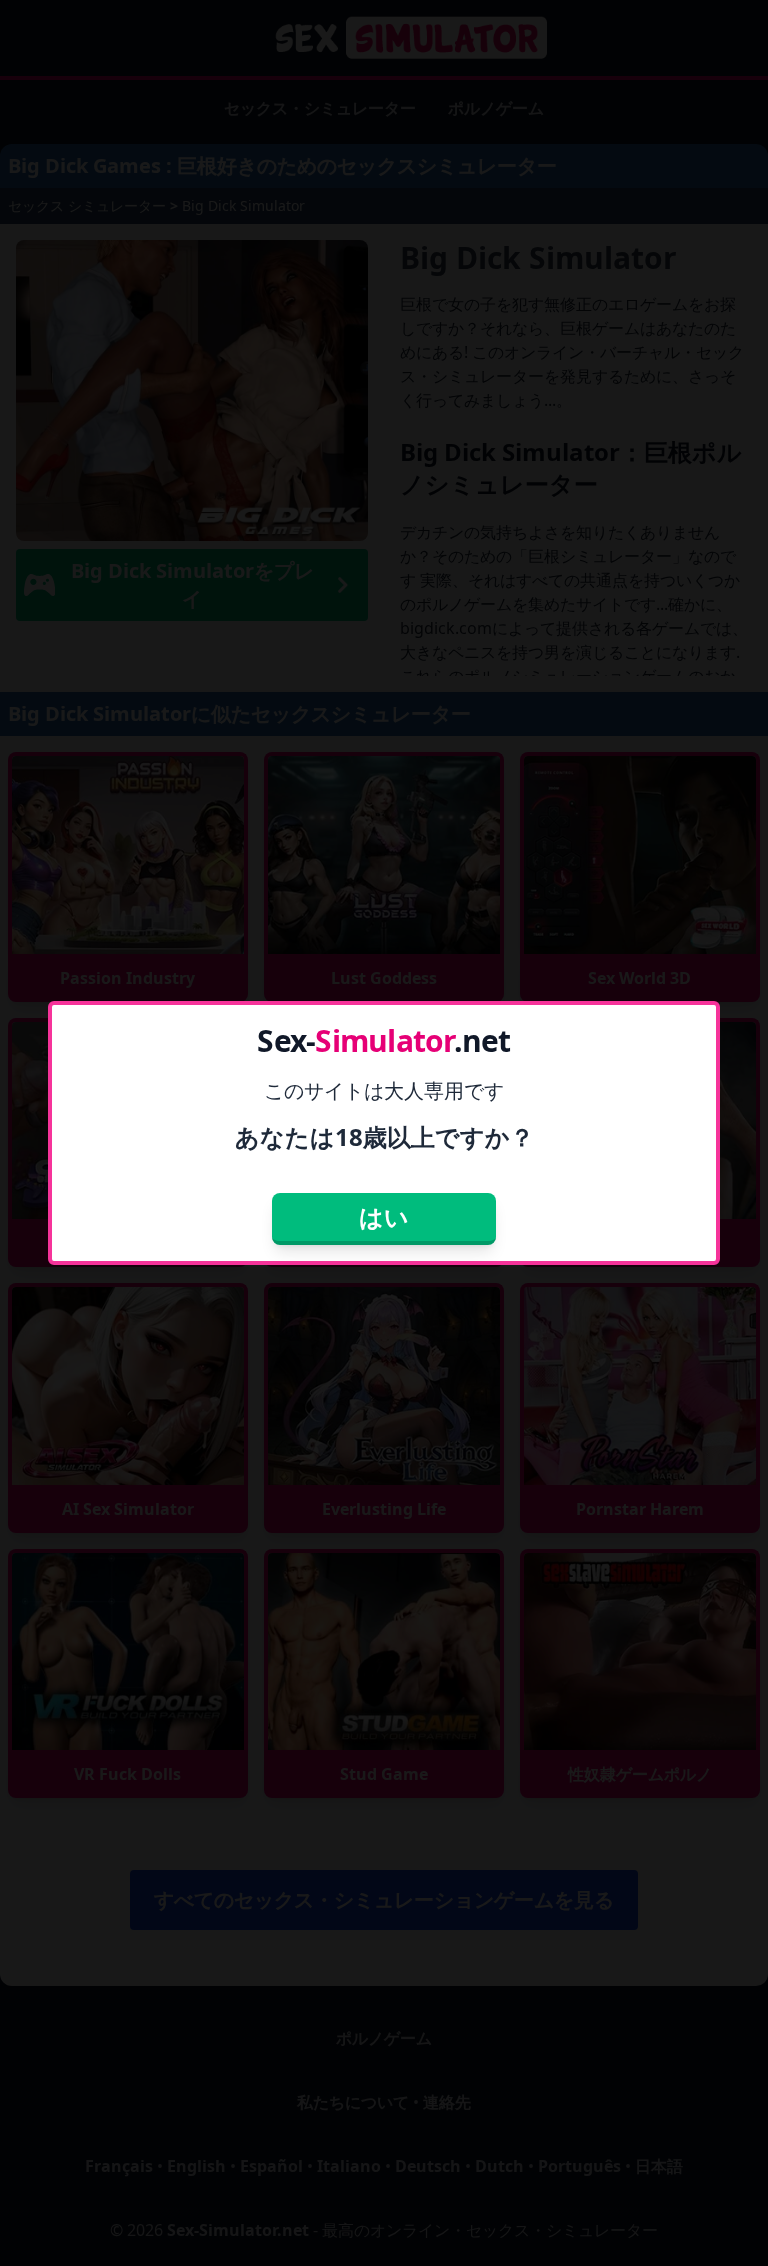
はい (384, 1216)
